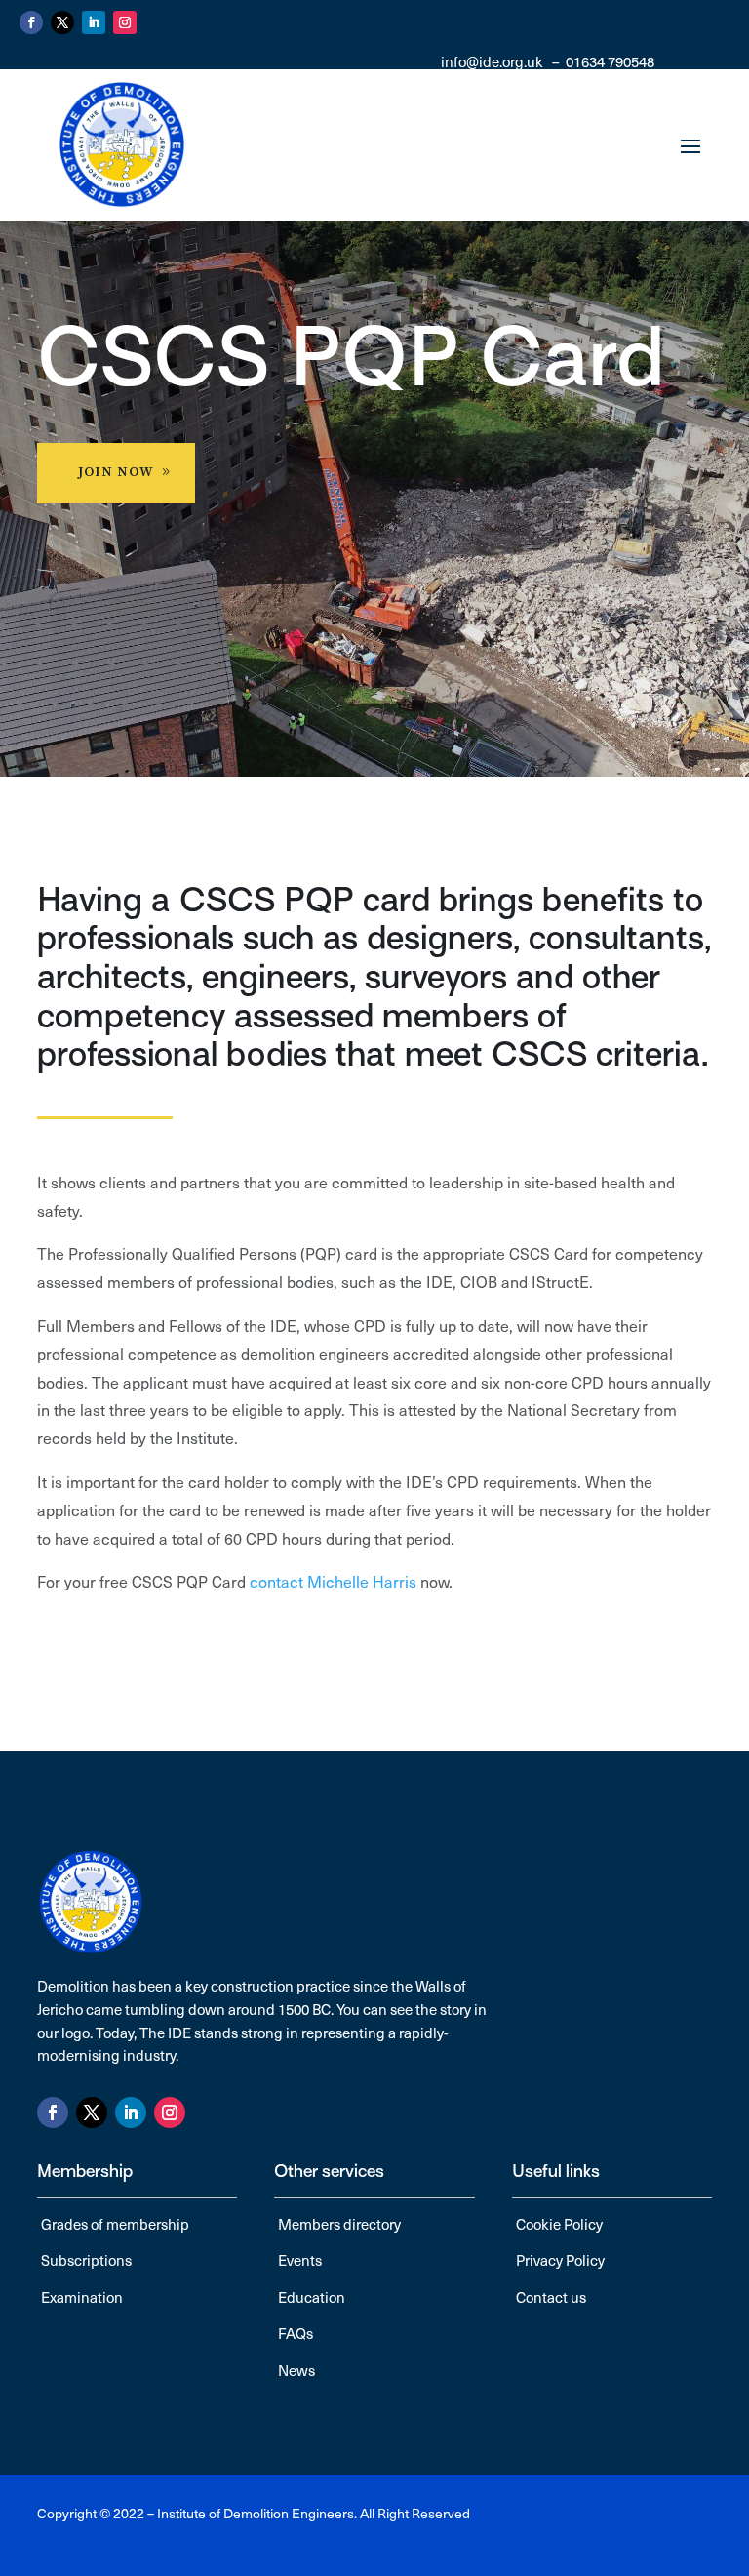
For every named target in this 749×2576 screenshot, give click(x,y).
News (296, 2370)
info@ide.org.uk (492, 61)
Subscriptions (86, 2260)
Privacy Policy (560, 2260)
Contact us (551, 2297)
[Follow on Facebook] (31, 22)
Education (312, 2297)
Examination (82, 2297)
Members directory (339, 2224)
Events (300, 2260)
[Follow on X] (62, 22)
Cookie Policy (559, 2224)
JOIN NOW (116, 472)
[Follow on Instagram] (125, 22)
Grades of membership (115, 2224)
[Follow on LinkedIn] (94, 22)
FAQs (296, 2333)
